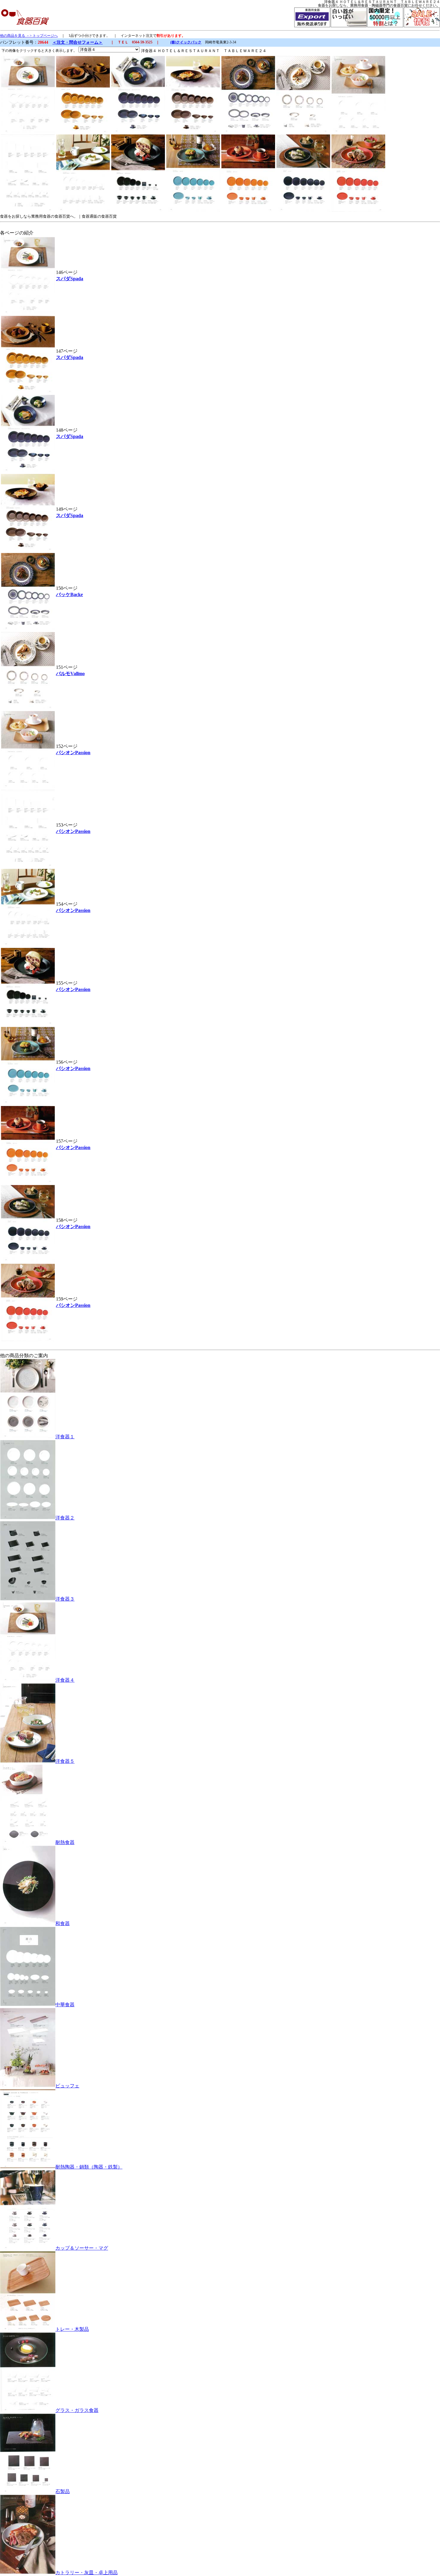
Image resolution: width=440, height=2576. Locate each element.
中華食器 (65, 2005)
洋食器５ (65, 1761)
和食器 (63, 1923)
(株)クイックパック (186, 42)
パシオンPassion (73, 753)
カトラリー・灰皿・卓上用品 (87, 2573)
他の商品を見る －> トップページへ (29, 36)
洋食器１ (65, 1437)
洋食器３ (65, 1599)
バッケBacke (69, 594)
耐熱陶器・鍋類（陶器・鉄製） (89, 2167)
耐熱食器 (65, 1842)
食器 (321, 5)
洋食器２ (65, 1518)
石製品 (63, 2491)
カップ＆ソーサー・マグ (82, 2248)
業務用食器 (359, 5)
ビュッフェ (67, 2086)
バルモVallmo (70, 673)
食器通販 (89, 216)
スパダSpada (70, 279)
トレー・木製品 (72, 2329)
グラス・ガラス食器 (77, 2410)
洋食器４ (65, 1680)
